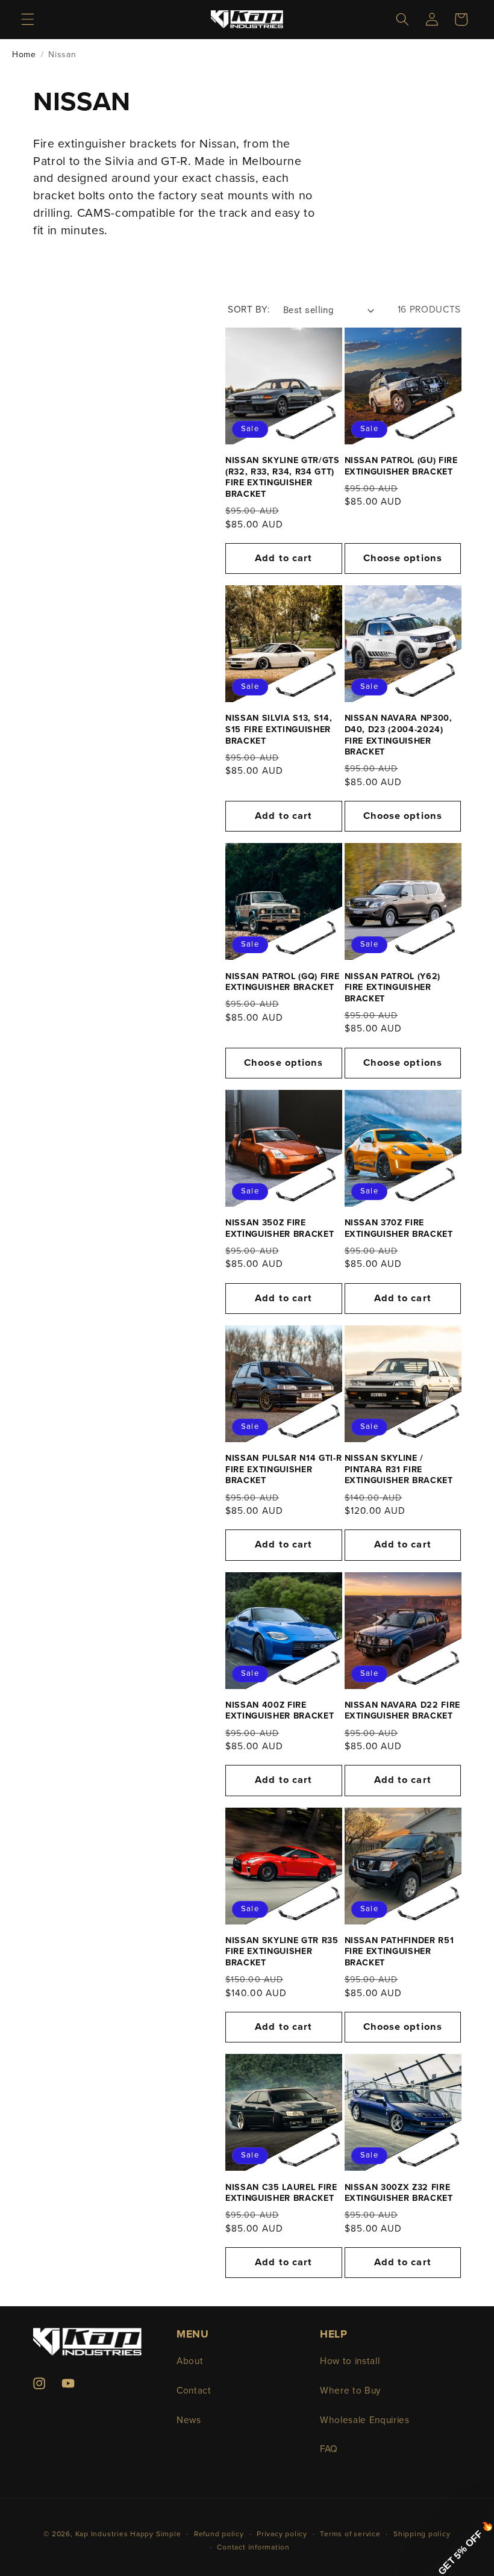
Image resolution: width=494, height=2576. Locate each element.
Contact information (253, 2547)
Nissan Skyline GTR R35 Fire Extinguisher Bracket (282, 1952)
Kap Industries (102, 2534)
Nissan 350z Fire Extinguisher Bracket (280, 1228)
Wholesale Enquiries (365, 2420)
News (189, 2420)
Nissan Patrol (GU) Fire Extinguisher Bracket (401, 466)
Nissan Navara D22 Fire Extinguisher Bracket (403, 1711)
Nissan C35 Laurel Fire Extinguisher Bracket (281, 2193)
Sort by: (249, 310)
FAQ (329, 2449)
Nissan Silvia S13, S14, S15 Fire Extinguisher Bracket (279, 729)
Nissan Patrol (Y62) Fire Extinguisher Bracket (393, 988)
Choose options (403, 558)
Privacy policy (282, 2534)
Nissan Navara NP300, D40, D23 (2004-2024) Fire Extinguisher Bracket (399, 735)
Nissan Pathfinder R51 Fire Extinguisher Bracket (399, 1952)
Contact (194, 2391)
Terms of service (350, 2534)
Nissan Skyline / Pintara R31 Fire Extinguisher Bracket (399, 1469)
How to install (350, 2361)
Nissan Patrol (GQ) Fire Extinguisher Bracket (282, 982)
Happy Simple (155, 2534)
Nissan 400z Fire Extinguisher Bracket (280, 1711)
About (190, 2361)
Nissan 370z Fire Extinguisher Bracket (399, 1228)
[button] (28, 19)
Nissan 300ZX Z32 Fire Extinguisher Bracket (399, 2193)
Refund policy (219, 2534)
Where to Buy (351, 2391)
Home (24, 54)
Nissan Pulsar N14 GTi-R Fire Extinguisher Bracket (283, 1469)
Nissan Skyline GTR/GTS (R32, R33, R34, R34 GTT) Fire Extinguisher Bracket (283, 477)
